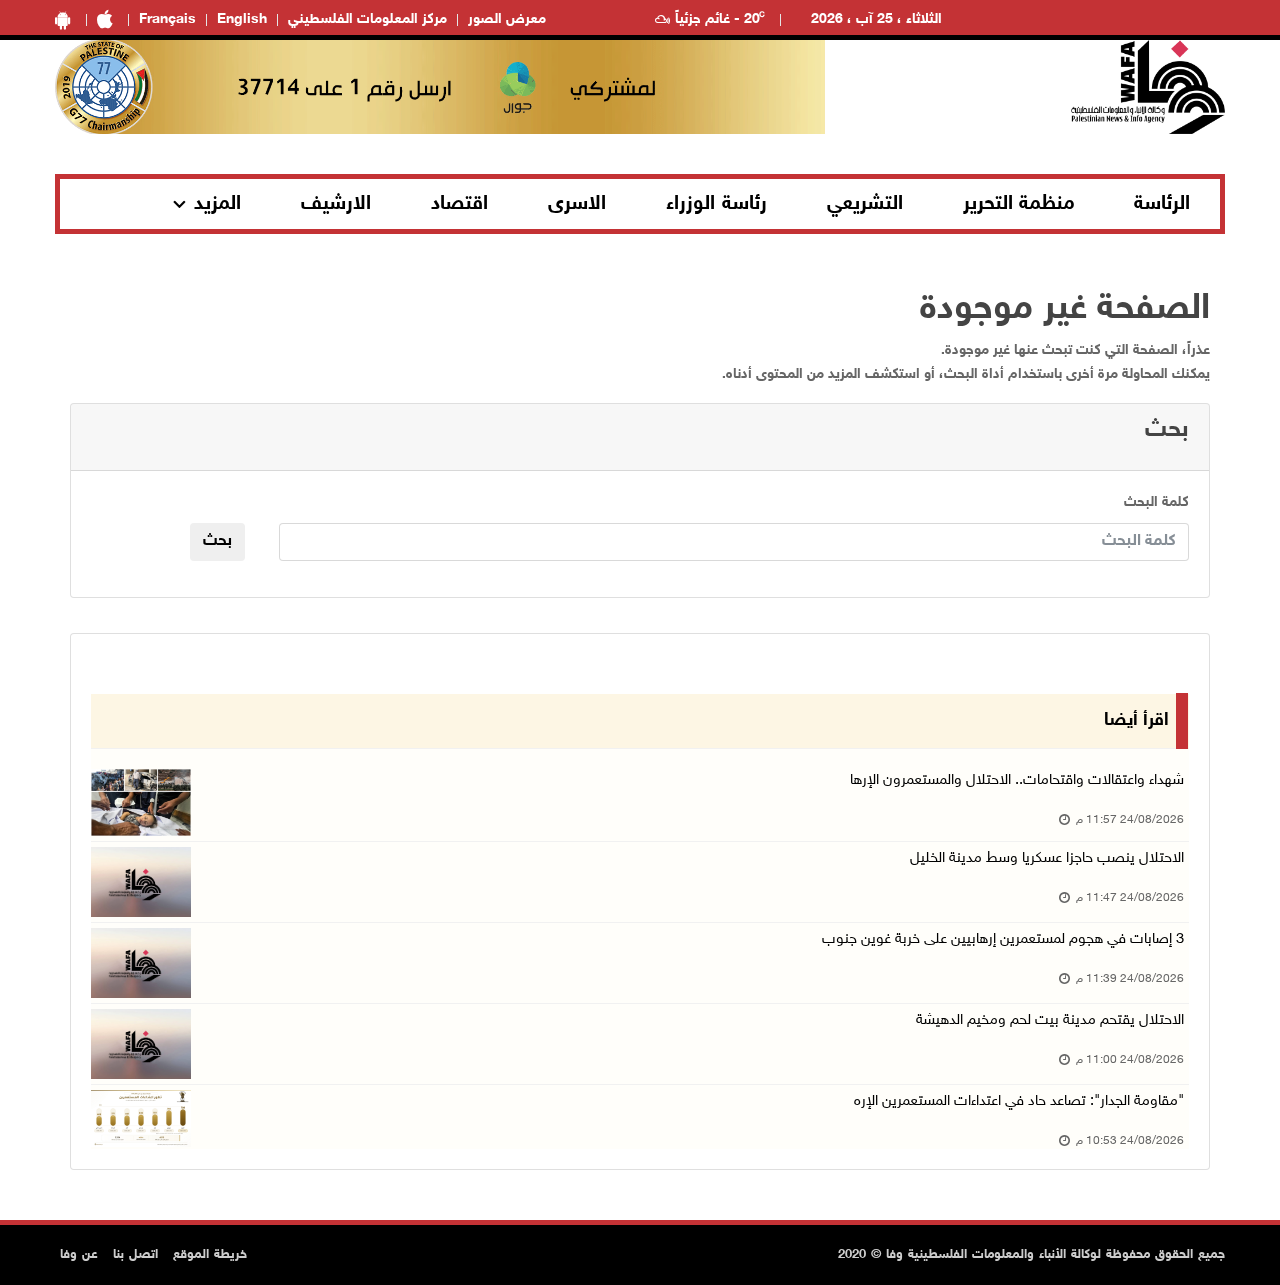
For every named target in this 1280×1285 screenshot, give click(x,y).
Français (167, 19)
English (242, 19)
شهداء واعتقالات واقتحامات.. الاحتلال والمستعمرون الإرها (1017, 780)
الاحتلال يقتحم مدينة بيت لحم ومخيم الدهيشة (1050, 1020)
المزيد (217, 204)
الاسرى (577, 204)
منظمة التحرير (1019, 204)
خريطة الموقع (210, 1255)
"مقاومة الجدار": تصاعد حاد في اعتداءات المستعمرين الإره (1019, 1101)
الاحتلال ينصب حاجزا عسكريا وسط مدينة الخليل (1047, 858)
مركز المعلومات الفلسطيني (367, 19)
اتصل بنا (135, 1255)
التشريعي (865, 204)
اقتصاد (459, 204)
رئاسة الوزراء (716, 204)
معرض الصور (507, 19)
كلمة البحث (1156, 502)
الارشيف (336, 204)
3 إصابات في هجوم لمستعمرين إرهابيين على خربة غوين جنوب (1003, 939)
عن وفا (79, 1255)
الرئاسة (1162, 204)
